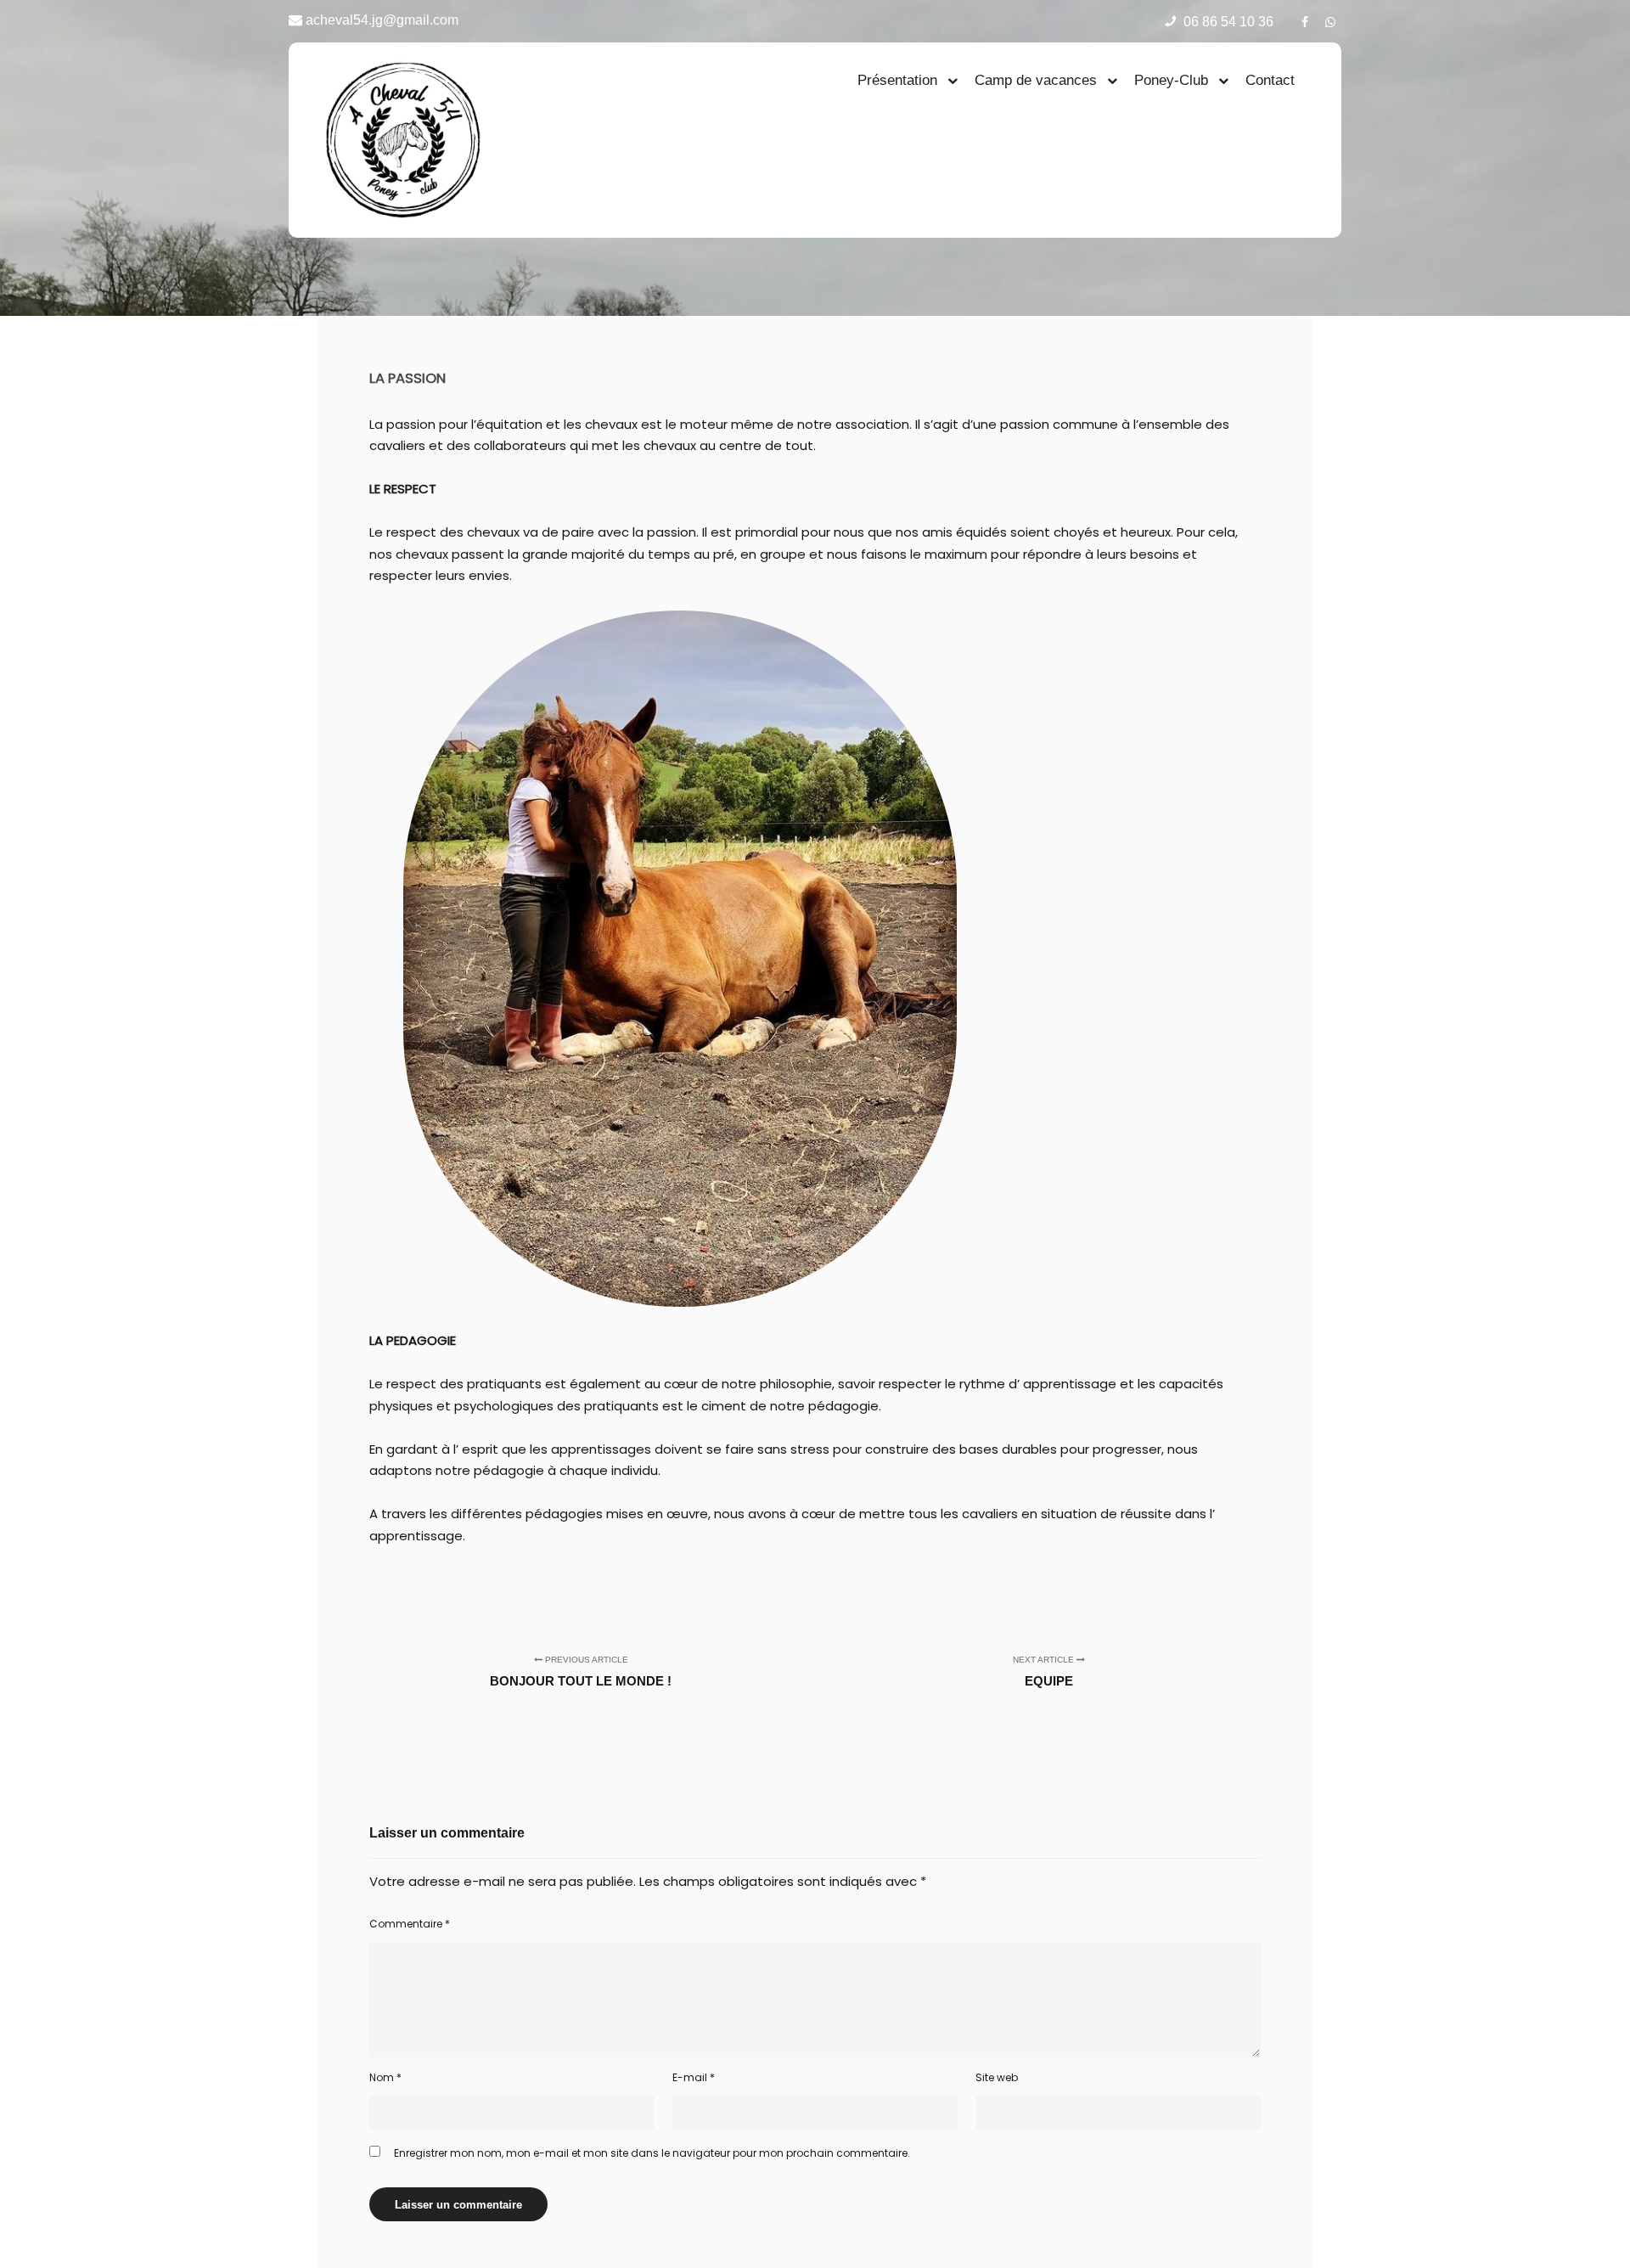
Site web (997, 2077)
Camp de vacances (1036, 80)
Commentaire (410, 1924)
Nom (385, 2077)
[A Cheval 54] (403, 140)
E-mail (694, 2077)
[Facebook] (1305, 20)
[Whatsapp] (1330, 20)
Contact (1270, 80)
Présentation (897, 80)
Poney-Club (1171, 80)
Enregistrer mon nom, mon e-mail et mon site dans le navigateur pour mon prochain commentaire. (652, 2153)
